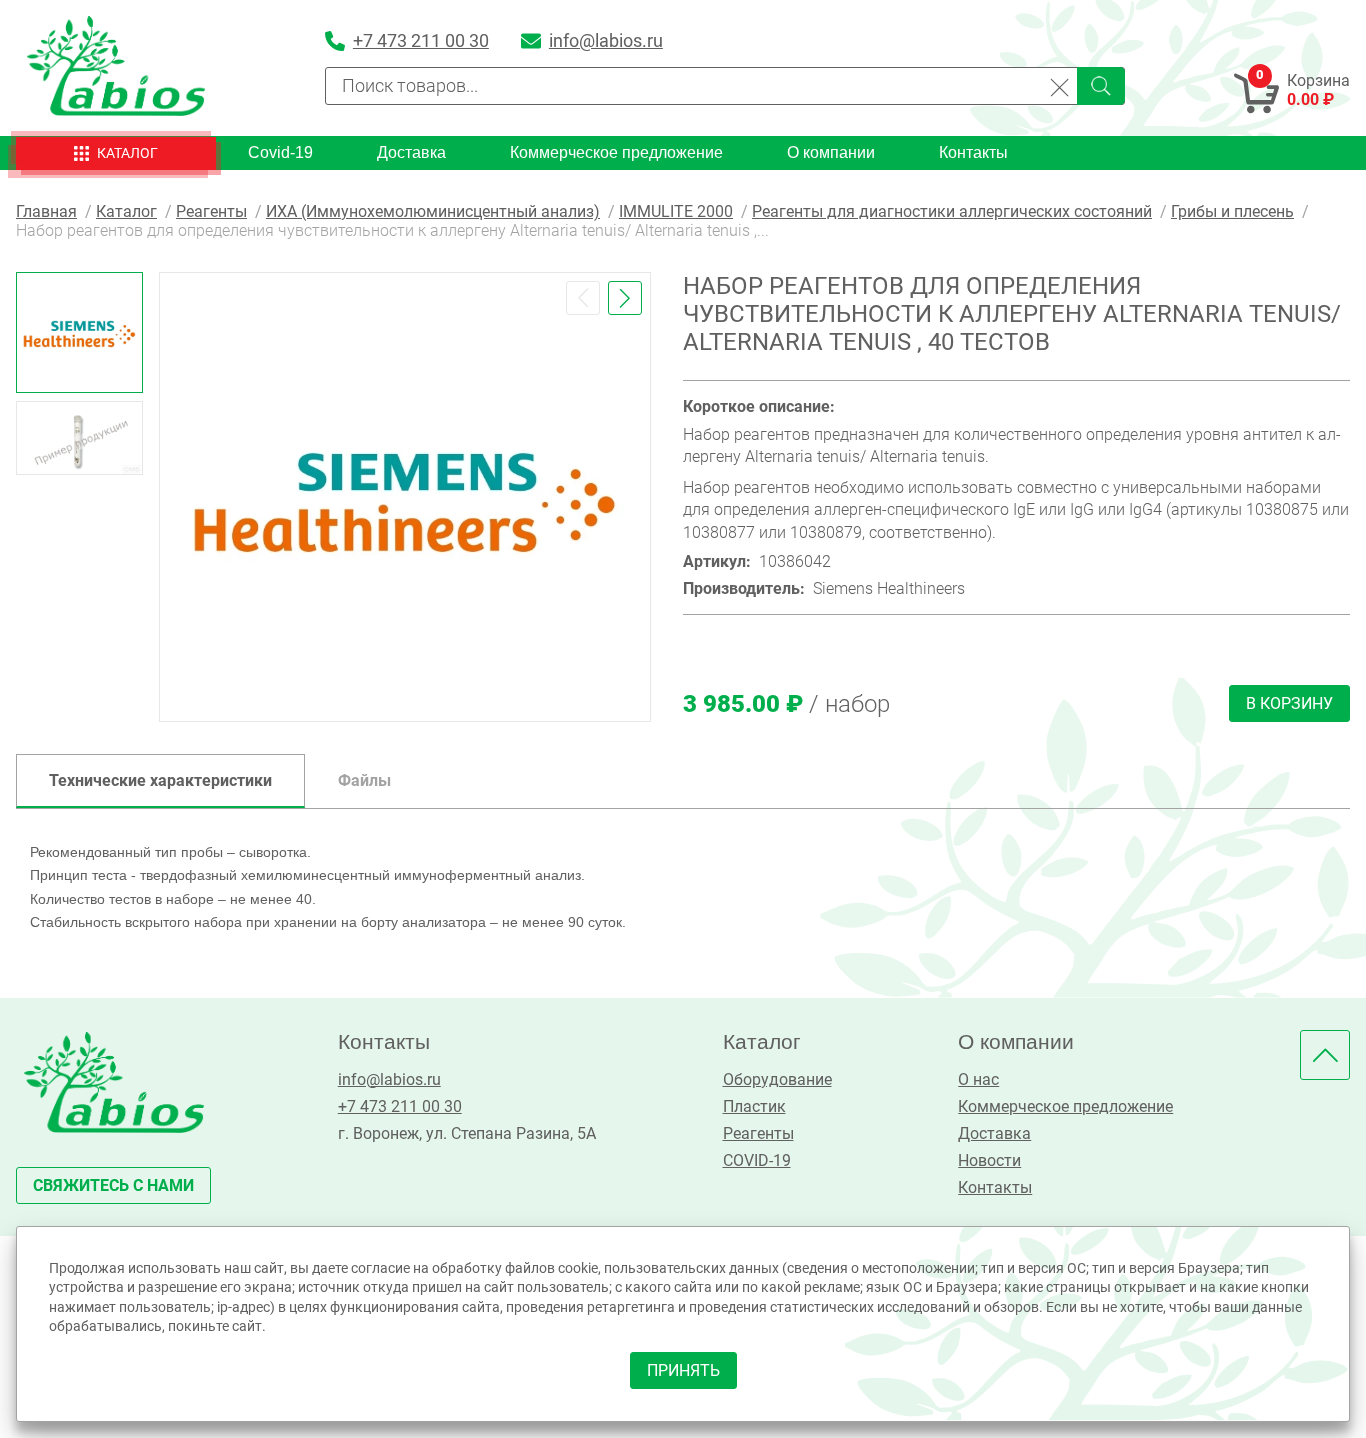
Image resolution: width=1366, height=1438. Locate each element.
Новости (989, 1160)
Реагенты (758, 1133)
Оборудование (777, 1079)
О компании (831, 152)
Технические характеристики (160, 780)
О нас (978, 1079)
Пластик (754, 1106)
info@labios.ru (389, 1079)
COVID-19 (757, 1160)
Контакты (973, 152)
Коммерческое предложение (616, 152)
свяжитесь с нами (113, 1185)
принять (683, 1370)
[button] (583, 298)
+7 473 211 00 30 (400, 1106)
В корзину (1289, 703)
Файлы (364, 780)
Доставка (411, 152)
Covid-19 (280, 152)
